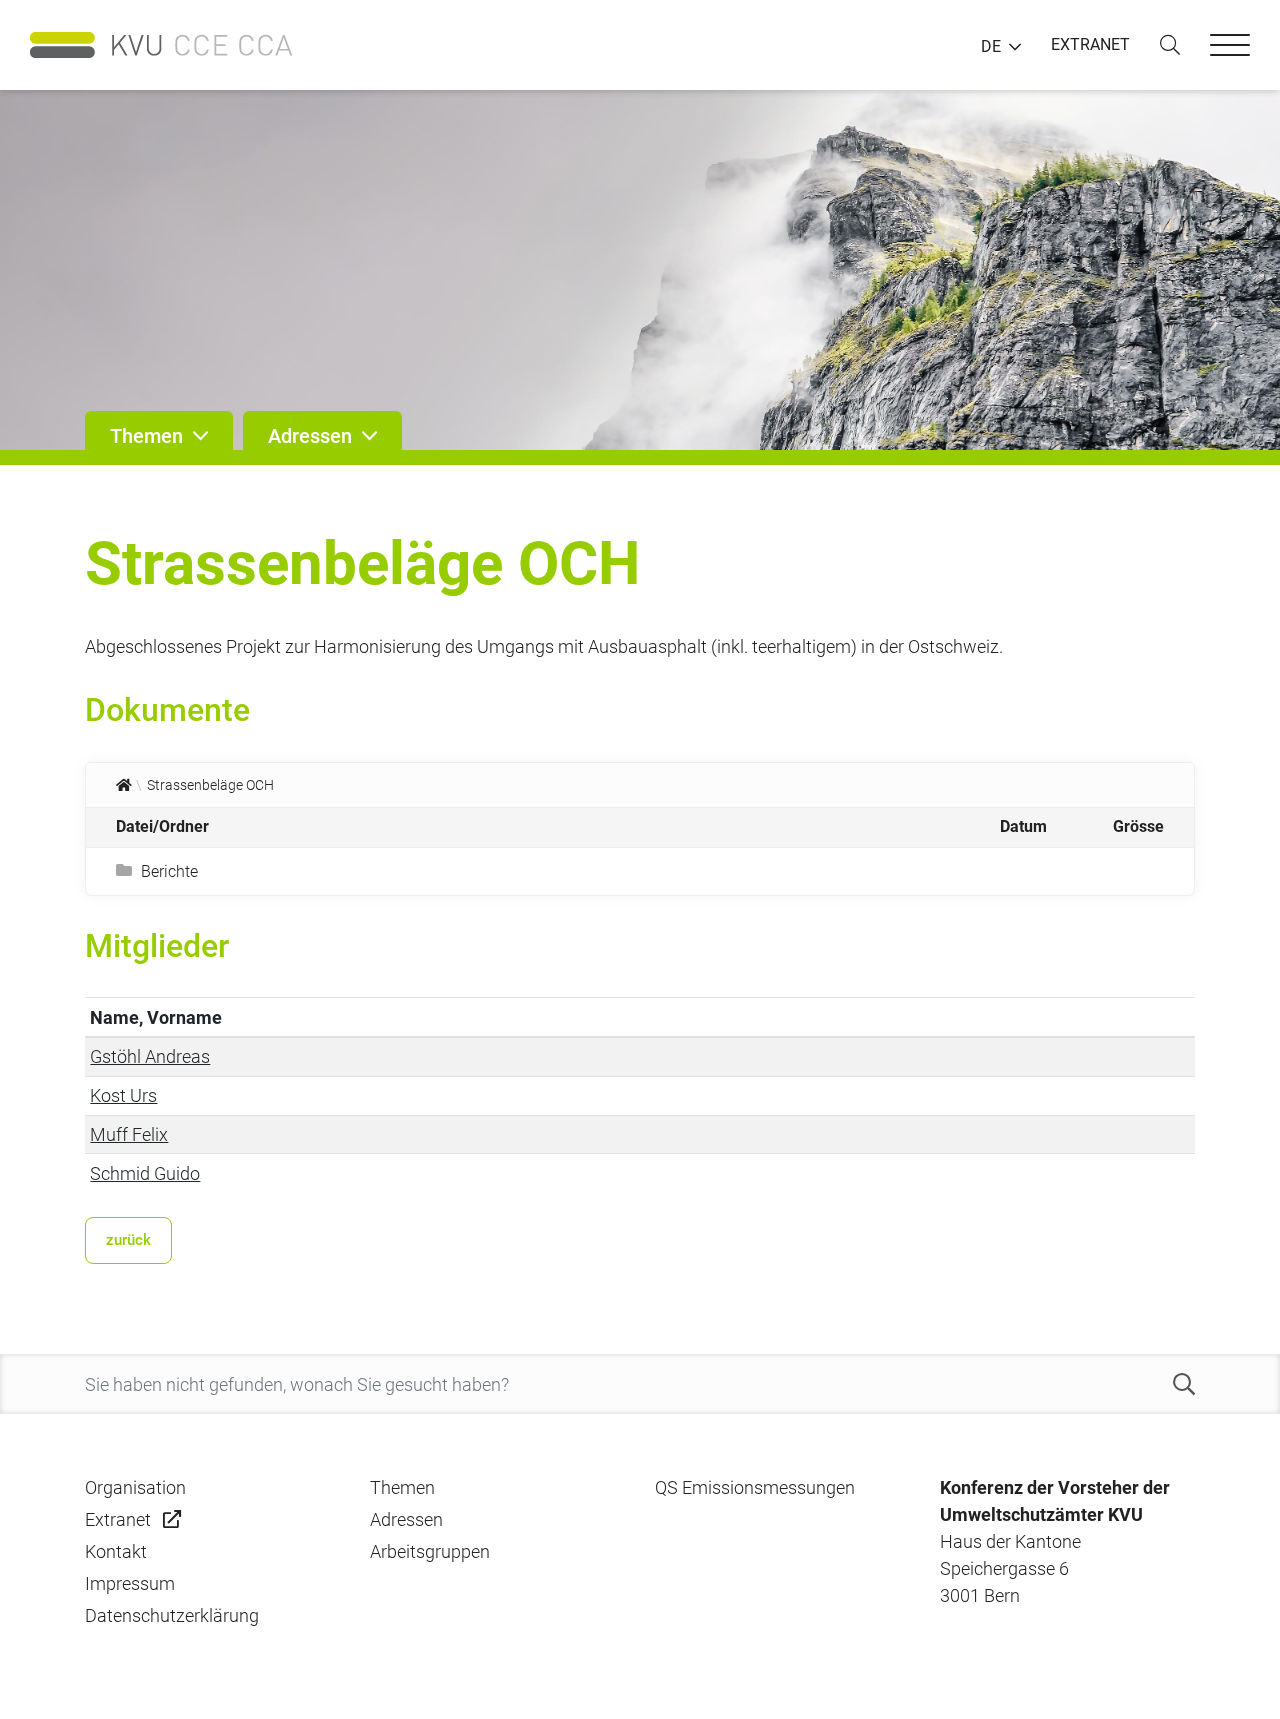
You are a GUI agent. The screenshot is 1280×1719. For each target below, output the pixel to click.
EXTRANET (1090, 44)
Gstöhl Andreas (150, 1056)
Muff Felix (129, 1134)
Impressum (130, 1583)
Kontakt (116, 1551)
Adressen (406, 1519)
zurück (128, 1240)
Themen (402, 1487)
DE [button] (991, 47)
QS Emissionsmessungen (755, 1487)
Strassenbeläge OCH (210, 785)
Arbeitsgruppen (430, 1551)
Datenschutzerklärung (172, 1615)
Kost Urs (123, 1095)
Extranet (118, 1519)
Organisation (135, 1487)
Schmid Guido (145, 1173)
